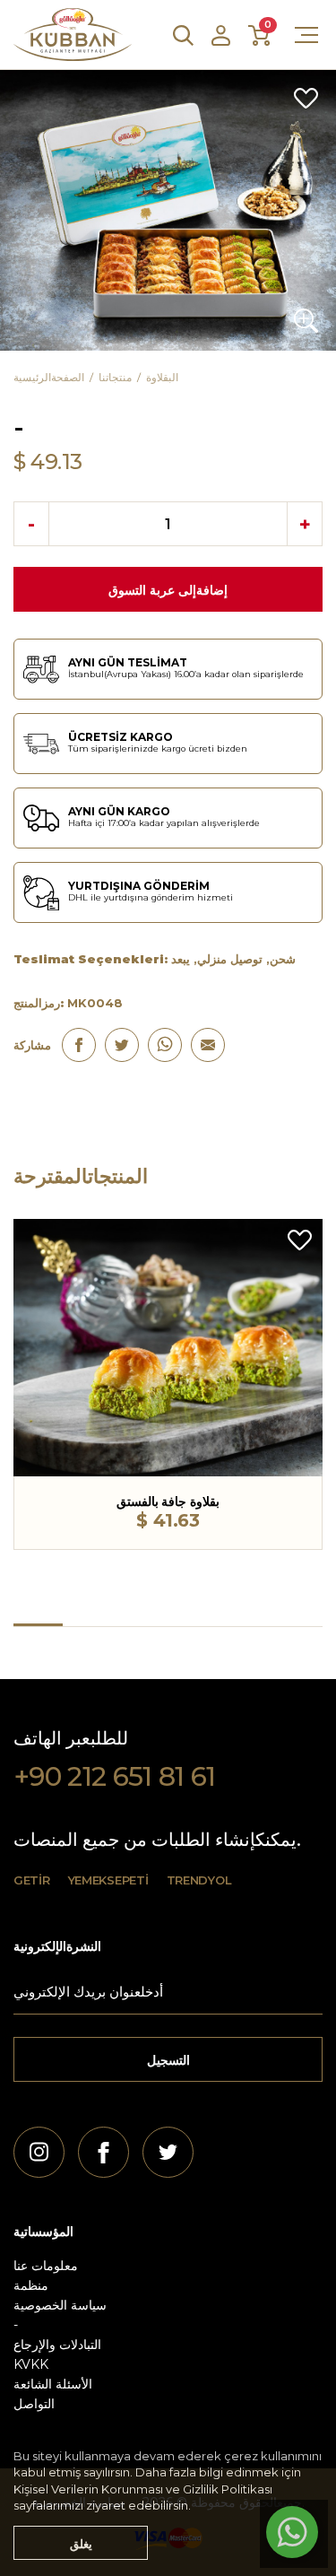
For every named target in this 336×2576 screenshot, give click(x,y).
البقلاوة (162, 377)
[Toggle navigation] (296, 35)
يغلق (81, 2544)
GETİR (32, 1880)
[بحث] (183, 35)
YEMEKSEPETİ (108, 1880)
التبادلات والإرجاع (57, 2345)
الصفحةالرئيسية (49, 377)
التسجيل (168, 2060)
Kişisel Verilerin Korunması (88, 2489)
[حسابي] (221, 35)
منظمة (31, 2285)
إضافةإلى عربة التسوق (168, 590)
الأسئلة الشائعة (53, 2384)
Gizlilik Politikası (228, 2489)
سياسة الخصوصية (60, 2305)
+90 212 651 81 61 (115, 1777)
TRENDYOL (199, 1880)
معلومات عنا (46, 2266)
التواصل (34, 2404)
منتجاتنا (115, 377)
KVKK (31, 2364)
